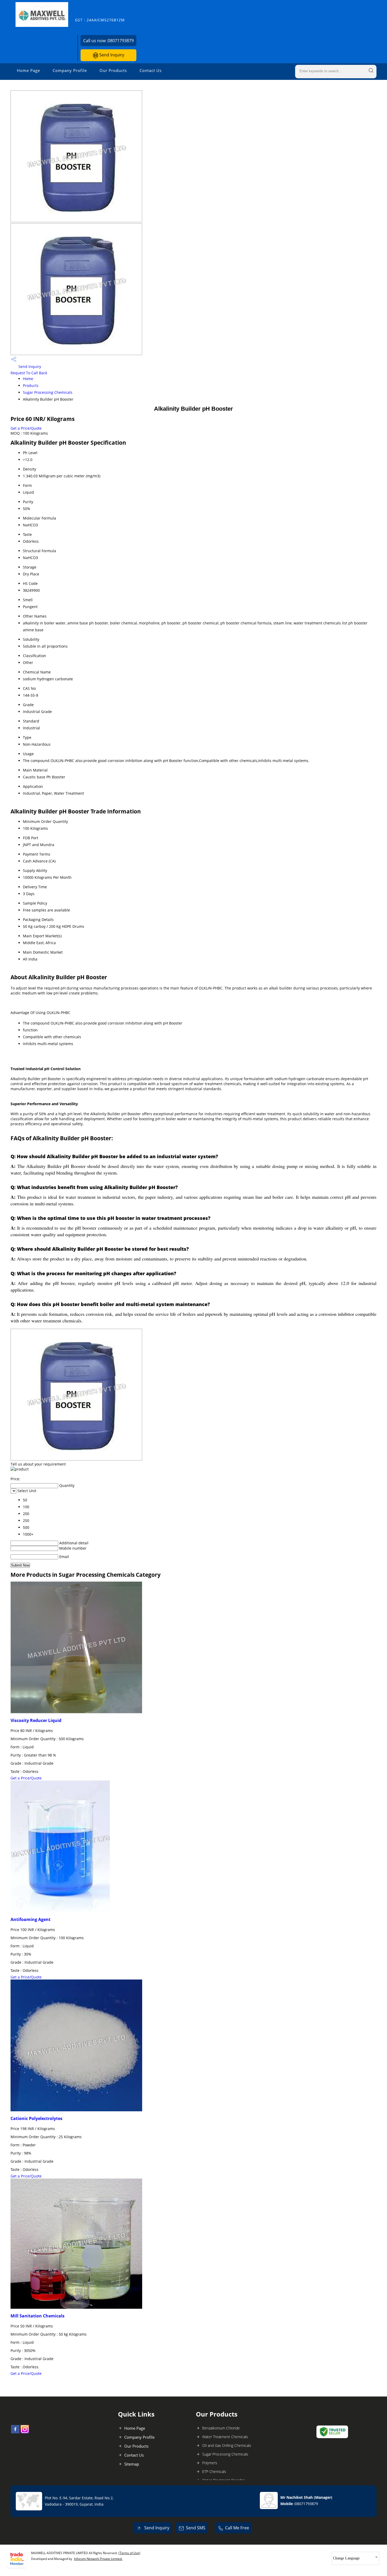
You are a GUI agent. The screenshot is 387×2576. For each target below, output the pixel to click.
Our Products (113, 70)
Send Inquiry (111, 55)
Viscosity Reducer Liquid (36, 1720)
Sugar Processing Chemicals (48, 392)
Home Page (28, 70)
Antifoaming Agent (31, 1919)
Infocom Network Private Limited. (98, 2559)
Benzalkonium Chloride (221, 2428)
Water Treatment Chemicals (225, 2437)
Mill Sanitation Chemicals (38, 2316)
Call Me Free (237, 2528)
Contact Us (151, 70)
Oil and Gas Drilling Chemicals (227, 2445)
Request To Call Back (29, 373)
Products (31, 385)
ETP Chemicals (214, 2471)
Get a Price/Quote (26, 428)
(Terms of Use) (129, 2553)
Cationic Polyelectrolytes (36, 2118)
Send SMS (196, 2528)
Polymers (210, 2463)
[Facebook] (15, 2432)
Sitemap (132, 2464)
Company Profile (70, 70)
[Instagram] (25, 2432)
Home (28, 379)
